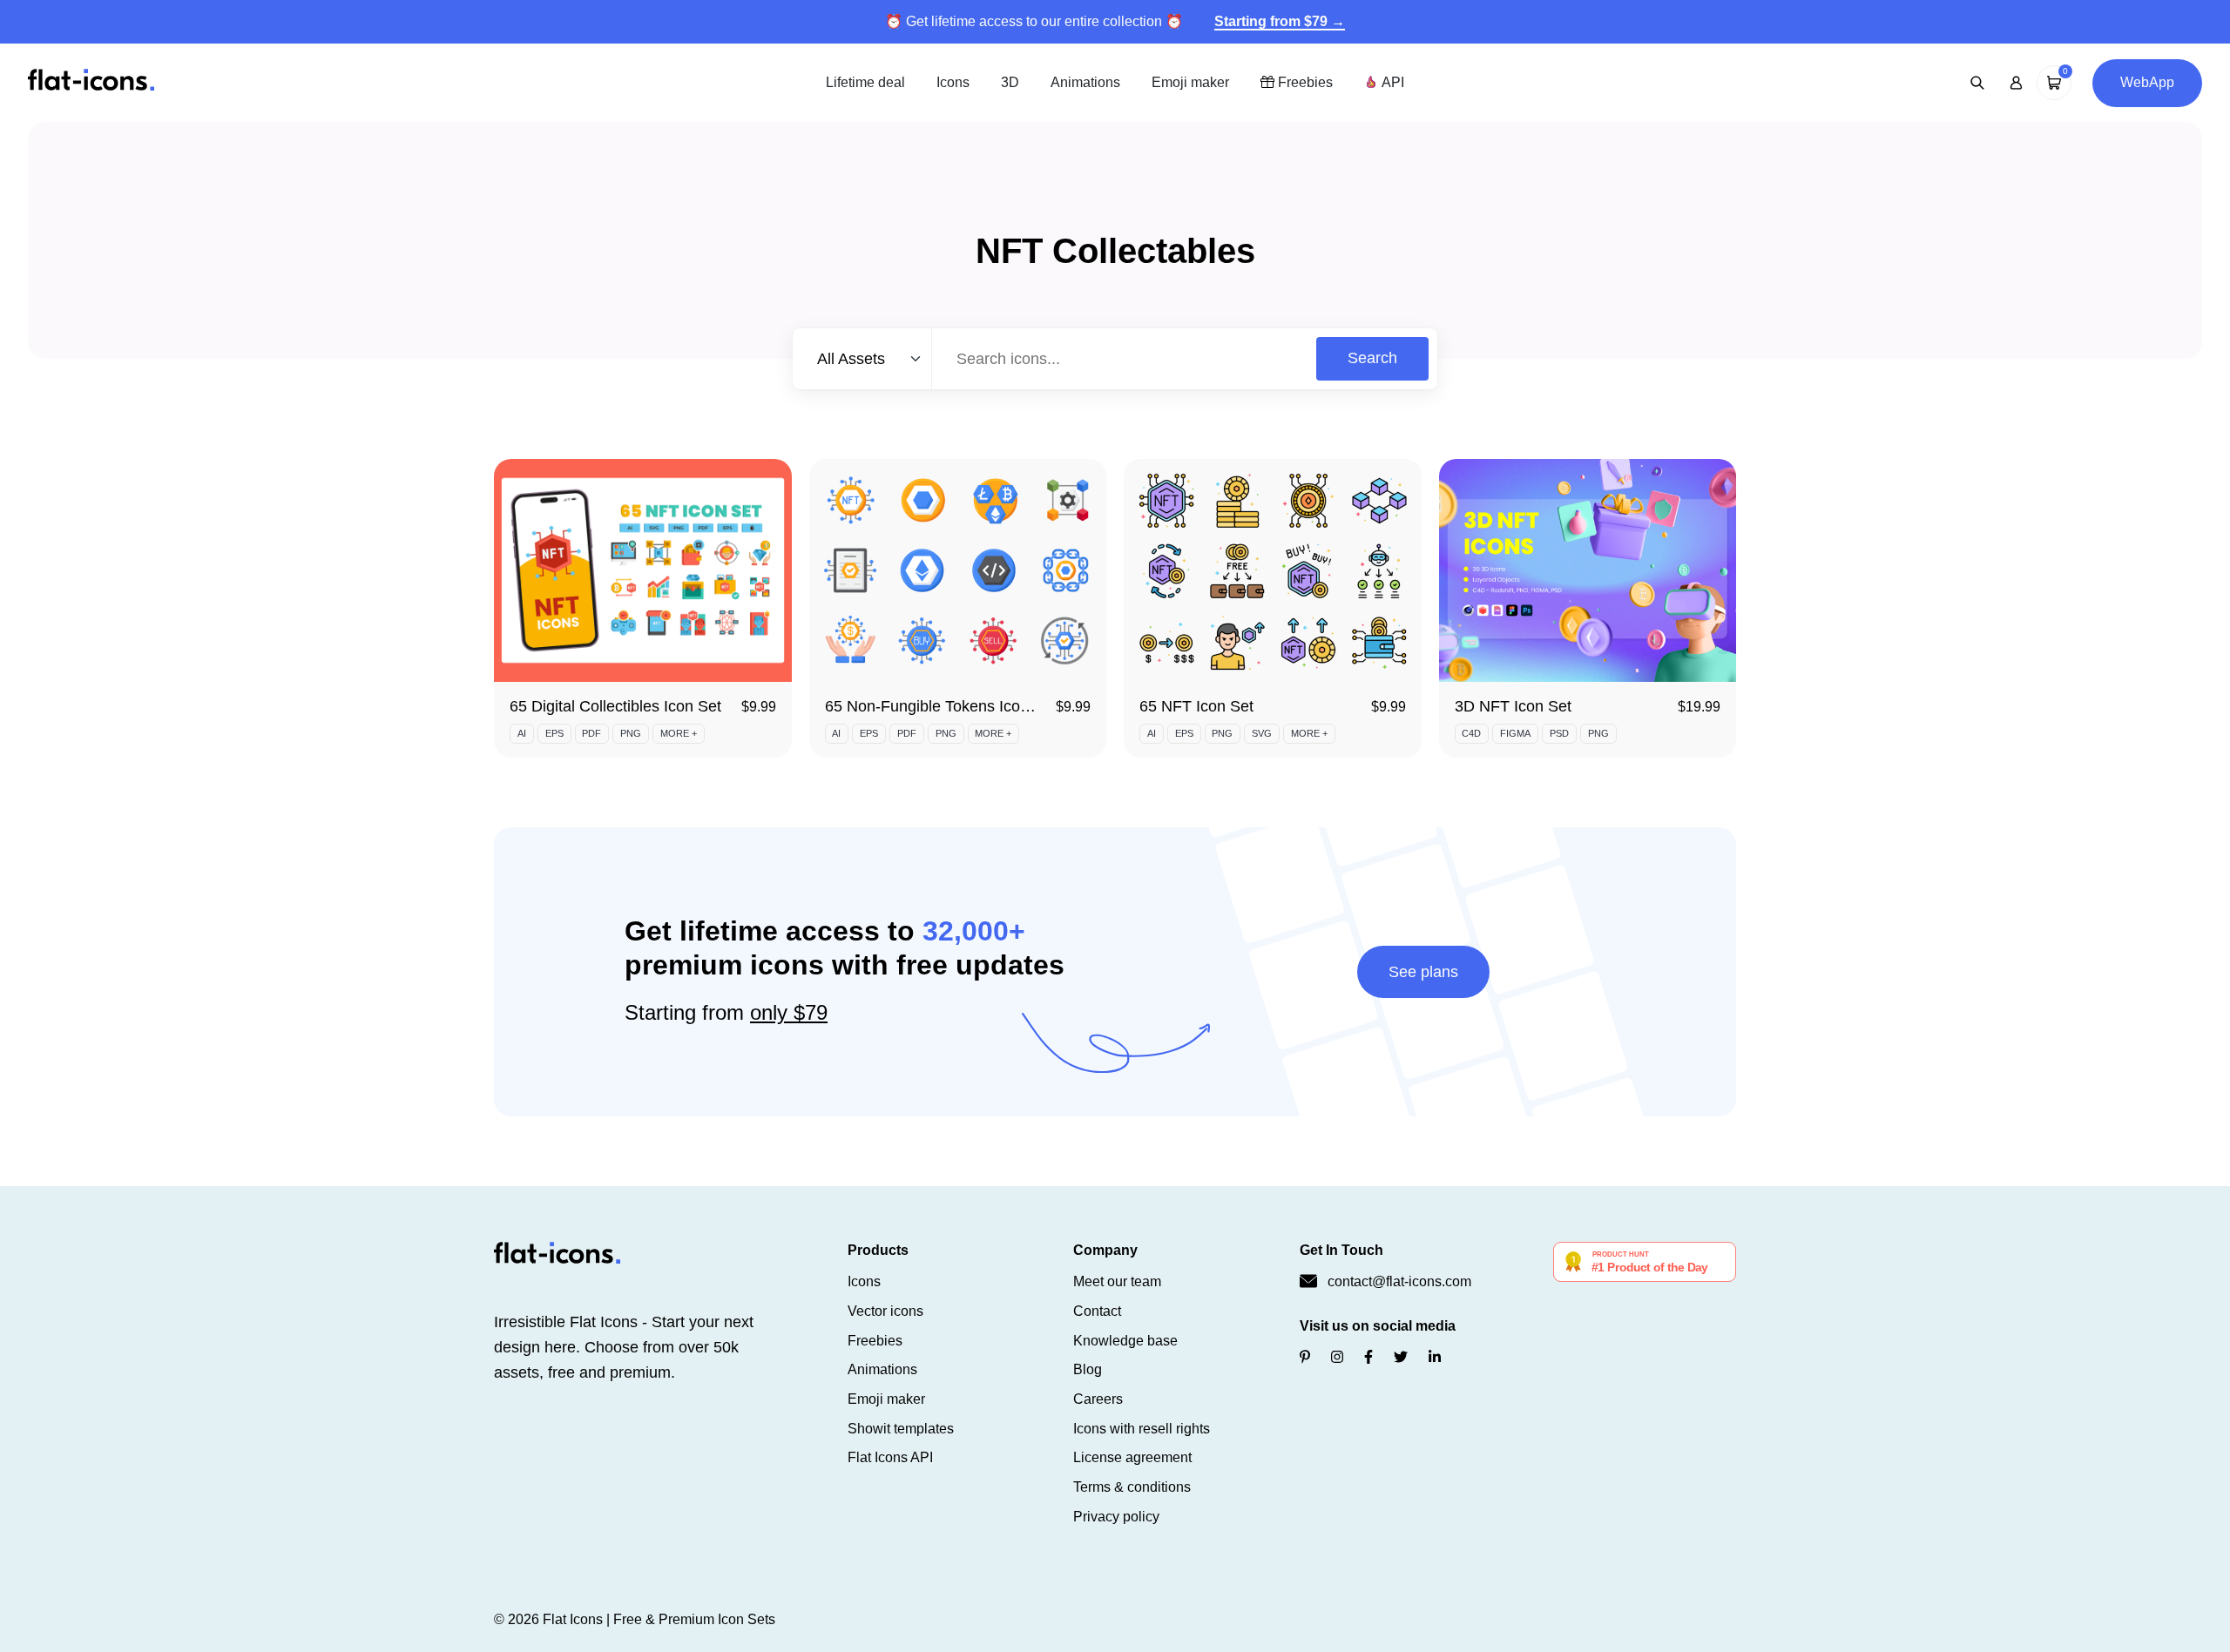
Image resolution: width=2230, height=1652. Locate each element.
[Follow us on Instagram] (1337, 1357)
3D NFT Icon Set (1513, 706)
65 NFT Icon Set (1196, 706)
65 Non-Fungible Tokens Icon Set (941, 706)
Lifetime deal (865, 82)
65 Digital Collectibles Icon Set (615, 706)
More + (679, 733)
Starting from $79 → (1280, 21)
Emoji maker (1190, 82)
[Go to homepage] (91, 81)
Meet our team (1117, 1281)
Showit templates (901, 1429)
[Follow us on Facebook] (1368, 1357)
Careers (1098, 1399)
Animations (1085, 82)
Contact (1097, 1311)
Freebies (1304, 82)
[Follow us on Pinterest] (1305, 1357)
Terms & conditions (1132, 1487)
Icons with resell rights (1142, 1429)
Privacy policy (1116, 1517)
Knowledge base (1125, 1341)
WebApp (2147, 82)
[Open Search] (1977, 83)
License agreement (1132, 1457)
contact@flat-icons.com (1399, 1281)
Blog (1088, 1369)
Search (1372, 358)
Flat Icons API (890, 1457)
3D (1010, 82)
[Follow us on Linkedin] (1435, 1357)
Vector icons (885, 1311)
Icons (953, 82)
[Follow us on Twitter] (1401, 1357)
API (1391, 82)
